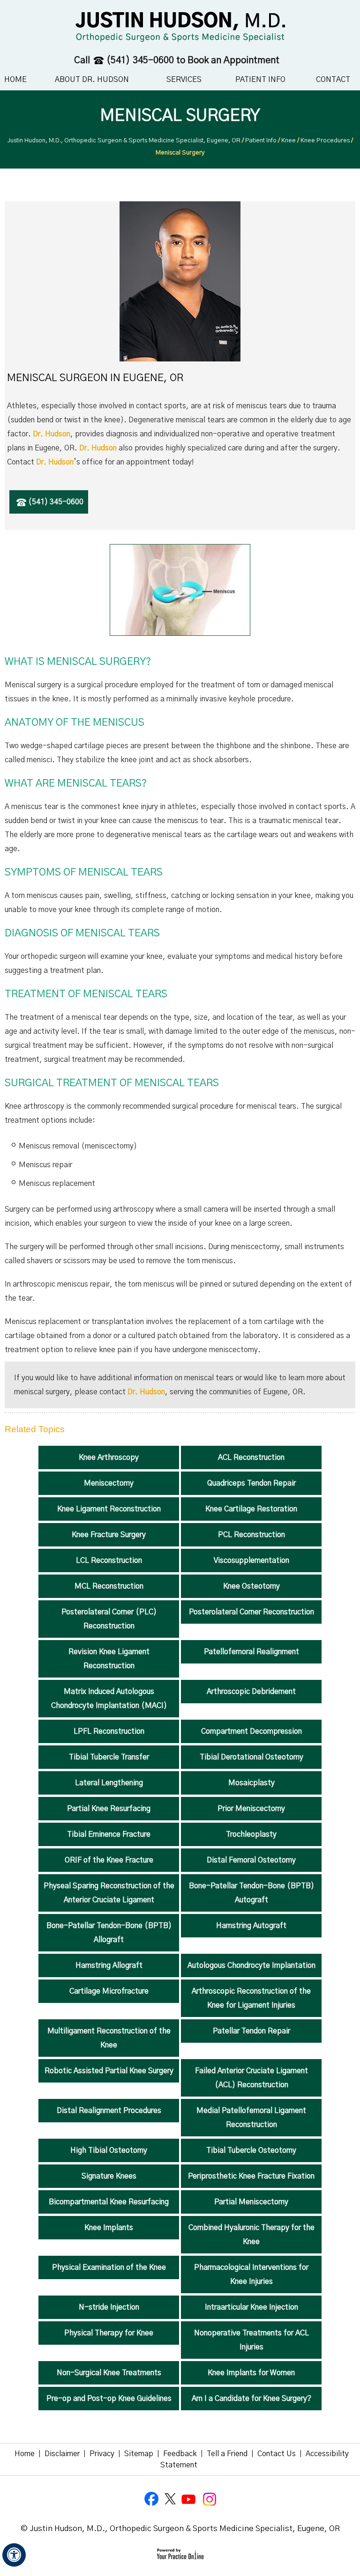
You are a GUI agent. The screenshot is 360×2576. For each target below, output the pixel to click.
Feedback (180, 2454)
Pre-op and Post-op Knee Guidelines (109, 2399)
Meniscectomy (109, 1483)
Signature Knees (109, 2176)
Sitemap (139, 2454)
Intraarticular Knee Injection (251, 2307)
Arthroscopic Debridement (251, 1692)
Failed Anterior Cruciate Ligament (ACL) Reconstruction (251, 2078)
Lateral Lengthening (109, 1783)
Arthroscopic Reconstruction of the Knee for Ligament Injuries (251, 1998)
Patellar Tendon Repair (251, 2031)
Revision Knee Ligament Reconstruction (109, 1659)
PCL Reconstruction (251, 1535)
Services (184, 80)
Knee (289, 141)
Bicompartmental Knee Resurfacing (109, 2202)
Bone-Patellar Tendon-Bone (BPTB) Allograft (109, 1933)
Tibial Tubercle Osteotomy (251, 2150)
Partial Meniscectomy (251, 2202)
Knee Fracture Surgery (109, 1535)
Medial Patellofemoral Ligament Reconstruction (251, 2118)
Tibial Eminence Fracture (109, 1834)
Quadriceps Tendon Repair (251, 1483)
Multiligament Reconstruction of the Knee (109, 2038)
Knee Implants (109, 2228)
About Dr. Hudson (92, 80)
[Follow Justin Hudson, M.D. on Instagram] (208, 2499)
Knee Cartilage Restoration (251, 1509)
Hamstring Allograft (109, 1965)
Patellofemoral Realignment (251, 1652)
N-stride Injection (109, 2307)
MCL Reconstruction (109, 1586)
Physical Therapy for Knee (109, 2333)
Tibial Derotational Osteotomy (251, 1757)
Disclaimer (62, 2454)
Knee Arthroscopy (109, 1457)
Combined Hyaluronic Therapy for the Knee (251, 2235)
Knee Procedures (325, 141)
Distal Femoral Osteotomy (251, 1860)
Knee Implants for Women (251, 2373)
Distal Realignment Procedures (109, 2111)
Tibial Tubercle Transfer (109, 1757)
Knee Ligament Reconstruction (109, 1509)
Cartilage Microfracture (109, 1991)
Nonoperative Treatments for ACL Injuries (251, 2340)
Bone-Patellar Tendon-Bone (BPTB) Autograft (251, 1893)
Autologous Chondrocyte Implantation (251, 1965)
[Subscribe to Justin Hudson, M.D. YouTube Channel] (189, 2499)
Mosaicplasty (251, 1783)
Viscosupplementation (251, 1560)
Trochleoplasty (251, 1834)
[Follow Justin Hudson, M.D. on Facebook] (152, 2499)
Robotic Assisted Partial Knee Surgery (109, 2071)
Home (15, 80)
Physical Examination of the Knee (109, 2267)
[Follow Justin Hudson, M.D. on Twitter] (171, 2499)
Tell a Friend (227, 2454)
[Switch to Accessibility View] (14, 2555)
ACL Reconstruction (251, 1457)
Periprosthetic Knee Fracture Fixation (251, 2176)
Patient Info (260, 80)
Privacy (102, 2454)
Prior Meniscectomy (251, 1809)
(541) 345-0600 (140, 60)
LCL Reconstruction (109, 1560)
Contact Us (277, 2454)
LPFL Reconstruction (109, 1731)
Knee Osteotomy (251, 1586)
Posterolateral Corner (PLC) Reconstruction (109, 1619)
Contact (333, 80)
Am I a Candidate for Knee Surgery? (251, 2399)
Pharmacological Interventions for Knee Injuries (251, 2274)
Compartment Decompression (251, 1731)
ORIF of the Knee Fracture (109, 1860)
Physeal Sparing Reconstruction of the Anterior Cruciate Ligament (109, 1893)
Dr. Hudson (52, 434)
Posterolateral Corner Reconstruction (251, 1612)
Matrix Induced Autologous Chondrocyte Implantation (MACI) (109, 1699)
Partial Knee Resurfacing (109, 1809)
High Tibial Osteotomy (109, 2150)
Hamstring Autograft (251, 1926)
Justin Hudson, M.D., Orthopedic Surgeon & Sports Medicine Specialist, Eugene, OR (124, 141)
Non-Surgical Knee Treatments (109, 2373)
